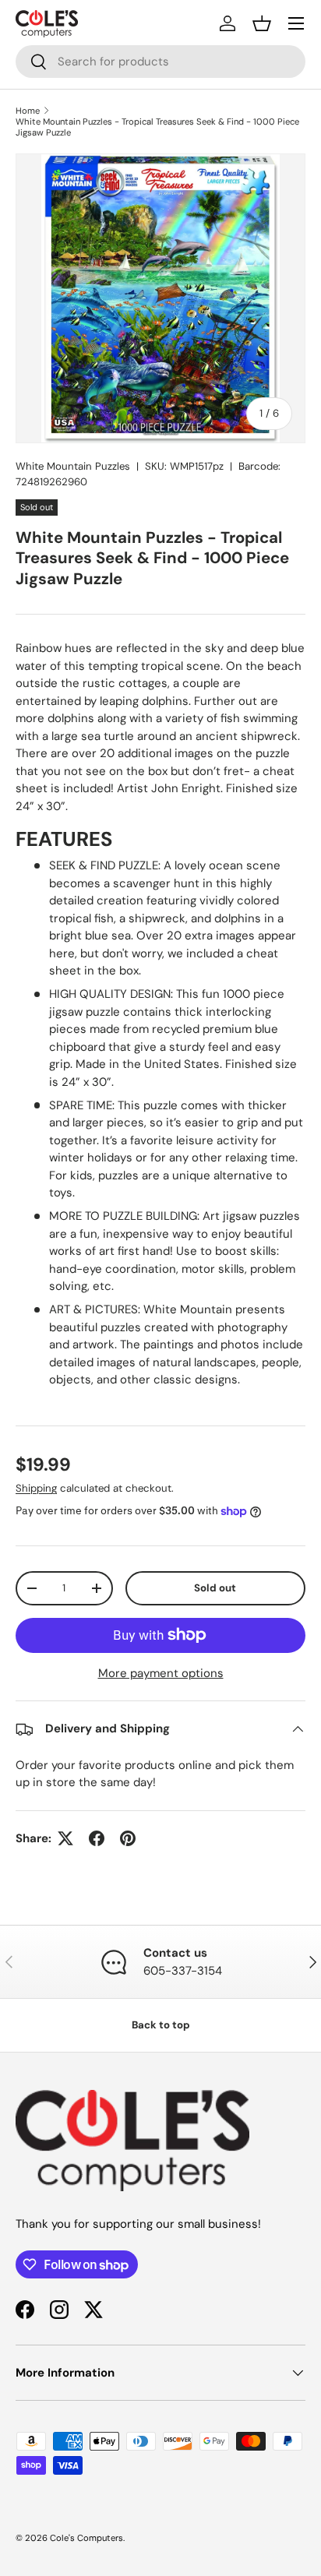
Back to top (161, 2025)
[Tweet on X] (65, 1838)
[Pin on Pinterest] (128, 1838)
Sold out (215, 1588)
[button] (262, 23)
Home (28, 111)
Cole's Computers (86, 2538)
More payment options (161, 1673)
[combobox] (160, 62)
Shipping (36, 1488)
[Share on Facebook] (97, 1838)
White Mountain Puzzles (73, 466)
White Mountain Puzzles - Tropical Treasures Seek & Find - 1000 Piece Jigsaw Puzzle (157, 127)
